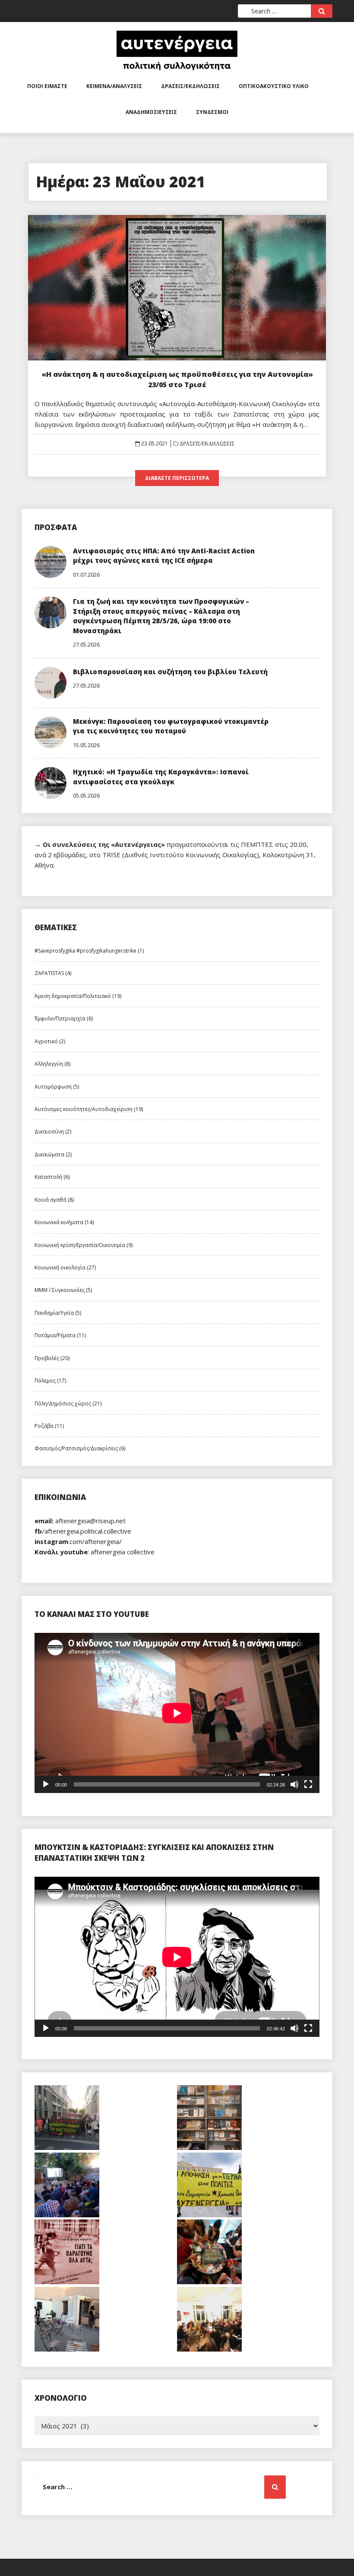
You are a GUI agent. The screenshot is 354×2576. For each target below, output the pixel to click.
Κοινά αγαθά (54, 1200)
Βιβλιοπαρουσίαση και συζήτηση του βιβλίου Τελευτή (170, 672)
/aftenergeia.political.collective (83, 1531)
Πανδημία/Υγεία (58, 1313)
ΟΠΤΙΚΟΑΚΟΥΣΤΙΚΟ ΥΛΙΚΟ (274, 86)
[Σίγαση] (294, 1784)
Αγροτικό (50, 1041)
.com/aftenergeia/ (78, 1541)
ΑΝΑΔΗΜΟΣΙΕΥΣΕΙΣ (151, 112)
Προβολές (52, 1358)
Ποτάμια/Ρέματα (60, 1335)
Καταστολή (52, 1177)
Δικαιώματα (53, 1154)
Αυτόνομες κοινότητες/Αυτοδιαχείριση (89, 1109)
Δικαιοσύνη (53, 1132)
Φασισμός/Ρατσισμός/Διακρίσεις (80, 1448)
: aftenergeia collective (95, 1552)
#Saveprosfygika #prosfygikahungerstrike (89, 951)
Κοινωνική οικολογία (65, 1267)
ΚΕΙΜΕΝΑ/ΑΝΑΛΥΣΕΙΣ (114, 86)
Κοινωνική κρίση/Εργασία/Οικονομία (84, 1245)
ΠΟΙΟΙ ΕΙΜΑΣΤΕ (47, 86)
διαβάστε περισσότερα (177, 478)
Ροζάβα (49, 1426)
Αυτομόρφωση (57, 1087)
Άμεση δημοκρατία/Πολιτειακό (78, 996)
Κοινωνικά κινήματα (64, 1222)
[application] (177, 1713)
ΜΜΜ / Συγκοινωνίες (63, 1290)
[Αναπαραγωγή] (46, 1784)
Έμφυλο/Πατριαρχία (64, 1018)
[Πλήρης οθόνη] (308, 1784)
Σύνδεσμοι (212, 112)
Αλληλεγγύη (52, 1064)
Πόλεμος (50, 1381)
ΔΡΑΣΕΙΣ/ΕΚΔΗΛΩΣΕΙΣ (190, 86)
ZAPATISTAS (53, 973)
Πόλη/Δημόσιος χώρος (68, 1403)
